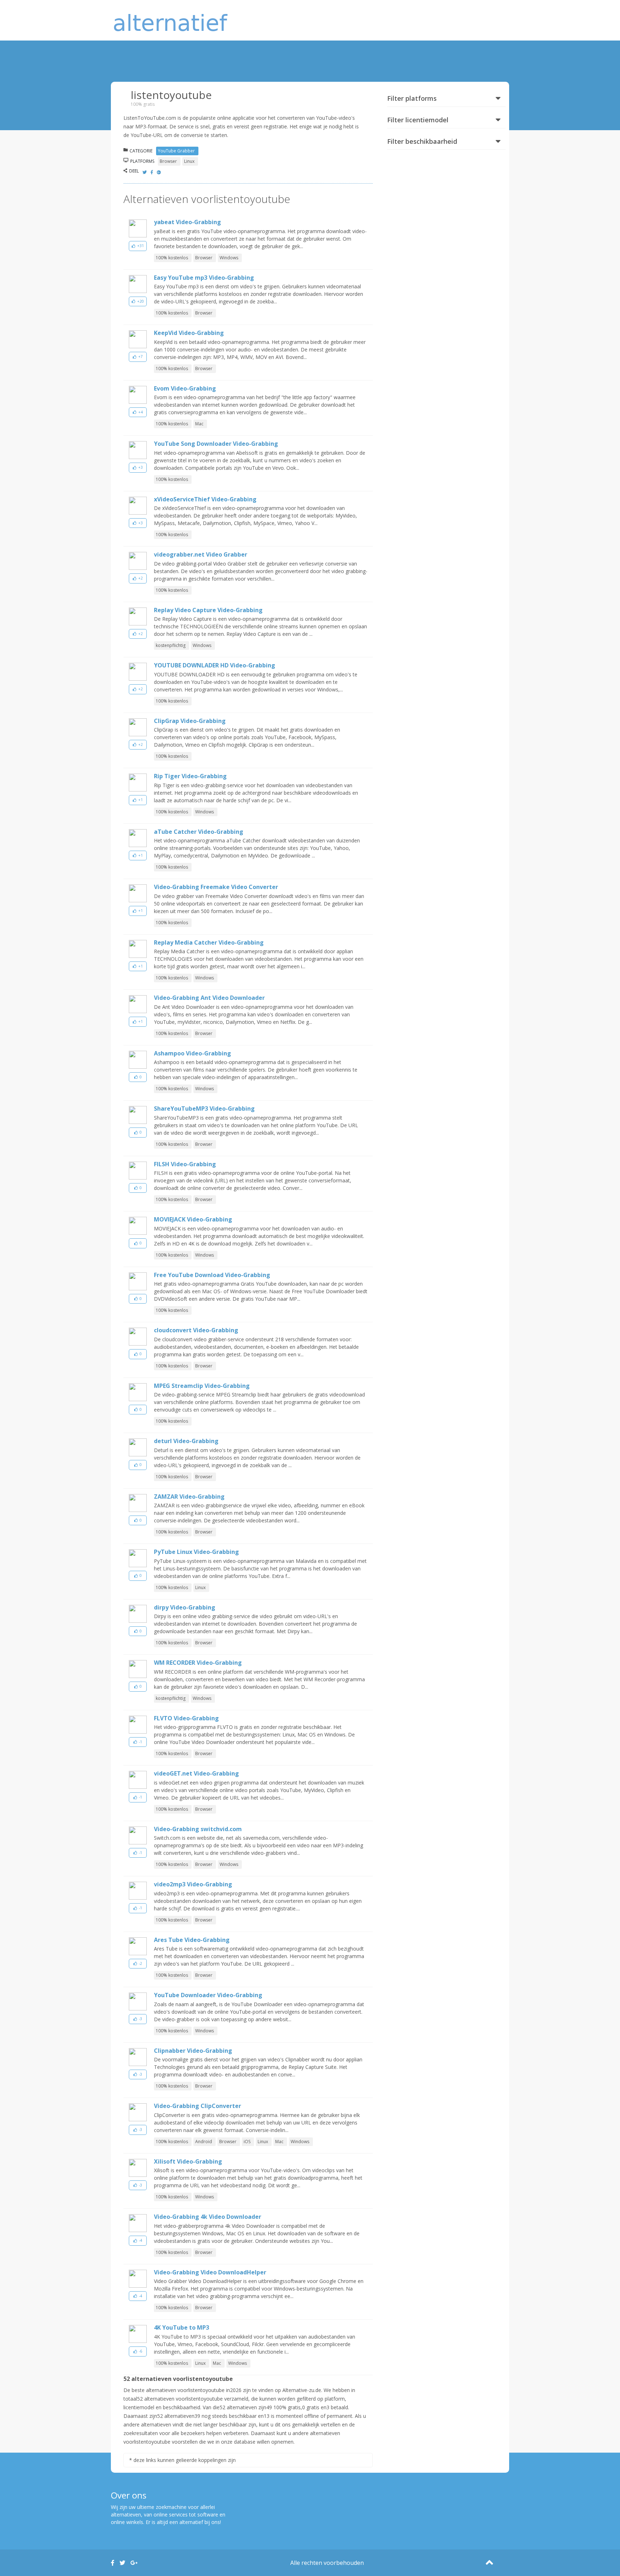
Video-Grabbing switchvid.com (198, 1829)
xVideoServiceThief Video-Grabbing (205, 499)
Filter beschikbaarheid (422, 141)
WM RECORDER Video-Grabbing (198, 1663)
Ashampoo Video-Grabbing (192, 1053)
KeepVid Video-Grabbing (189, 333)
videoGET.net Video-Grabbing (196, 1773)
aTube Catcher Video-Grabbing (199, 832)
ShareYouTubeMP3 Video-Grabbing (204, 1109)
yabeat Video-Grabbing (187, 222)
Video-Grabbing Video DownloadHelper (210, 2272)
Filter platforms (412, 98)
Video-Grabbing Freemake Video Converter (216, 887)
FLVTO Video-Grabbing (186, 1718)
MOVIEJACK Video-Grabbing (193, 1219)
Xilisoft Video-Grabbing (188, 2161)
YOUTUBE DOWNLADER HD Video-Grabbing (215, 665)
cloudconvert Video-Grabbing (196, 1330)
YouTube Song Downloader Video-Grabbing (216, 444)
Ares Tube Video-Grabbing (192, 1940)
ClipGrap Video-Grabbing (190, 721)
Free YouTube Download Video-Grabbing (212, 1275)
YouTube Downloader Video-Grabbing (208, 1995)
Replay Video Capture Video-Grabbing (208, 610)
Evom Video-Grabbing (185, 388)
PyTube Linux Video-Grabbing (196, 1552)
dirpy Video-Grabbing (185, 1607)
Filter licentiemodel (418, 120)
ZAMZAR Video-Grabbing (189, 1497)
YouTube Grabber (176, 151)
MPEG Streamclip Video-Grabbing (202, 1386)
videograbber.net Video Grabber (201, 554)
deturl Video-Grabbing (186, 1441)
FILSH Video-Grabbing (185, 1164)
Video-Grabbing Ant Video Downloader (209, 998)
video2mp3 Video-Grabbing (193, 1884)
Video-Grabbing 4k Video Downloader (208, 2217)
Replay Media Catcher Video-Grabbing (209, 942)
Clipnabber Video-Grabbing (193, 2051)
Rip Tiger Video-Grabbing (190, 776)
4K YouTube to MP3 (182, 2327)
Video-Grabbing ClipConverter (198, 2106)
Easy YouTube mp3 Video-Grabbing (204, 278)
